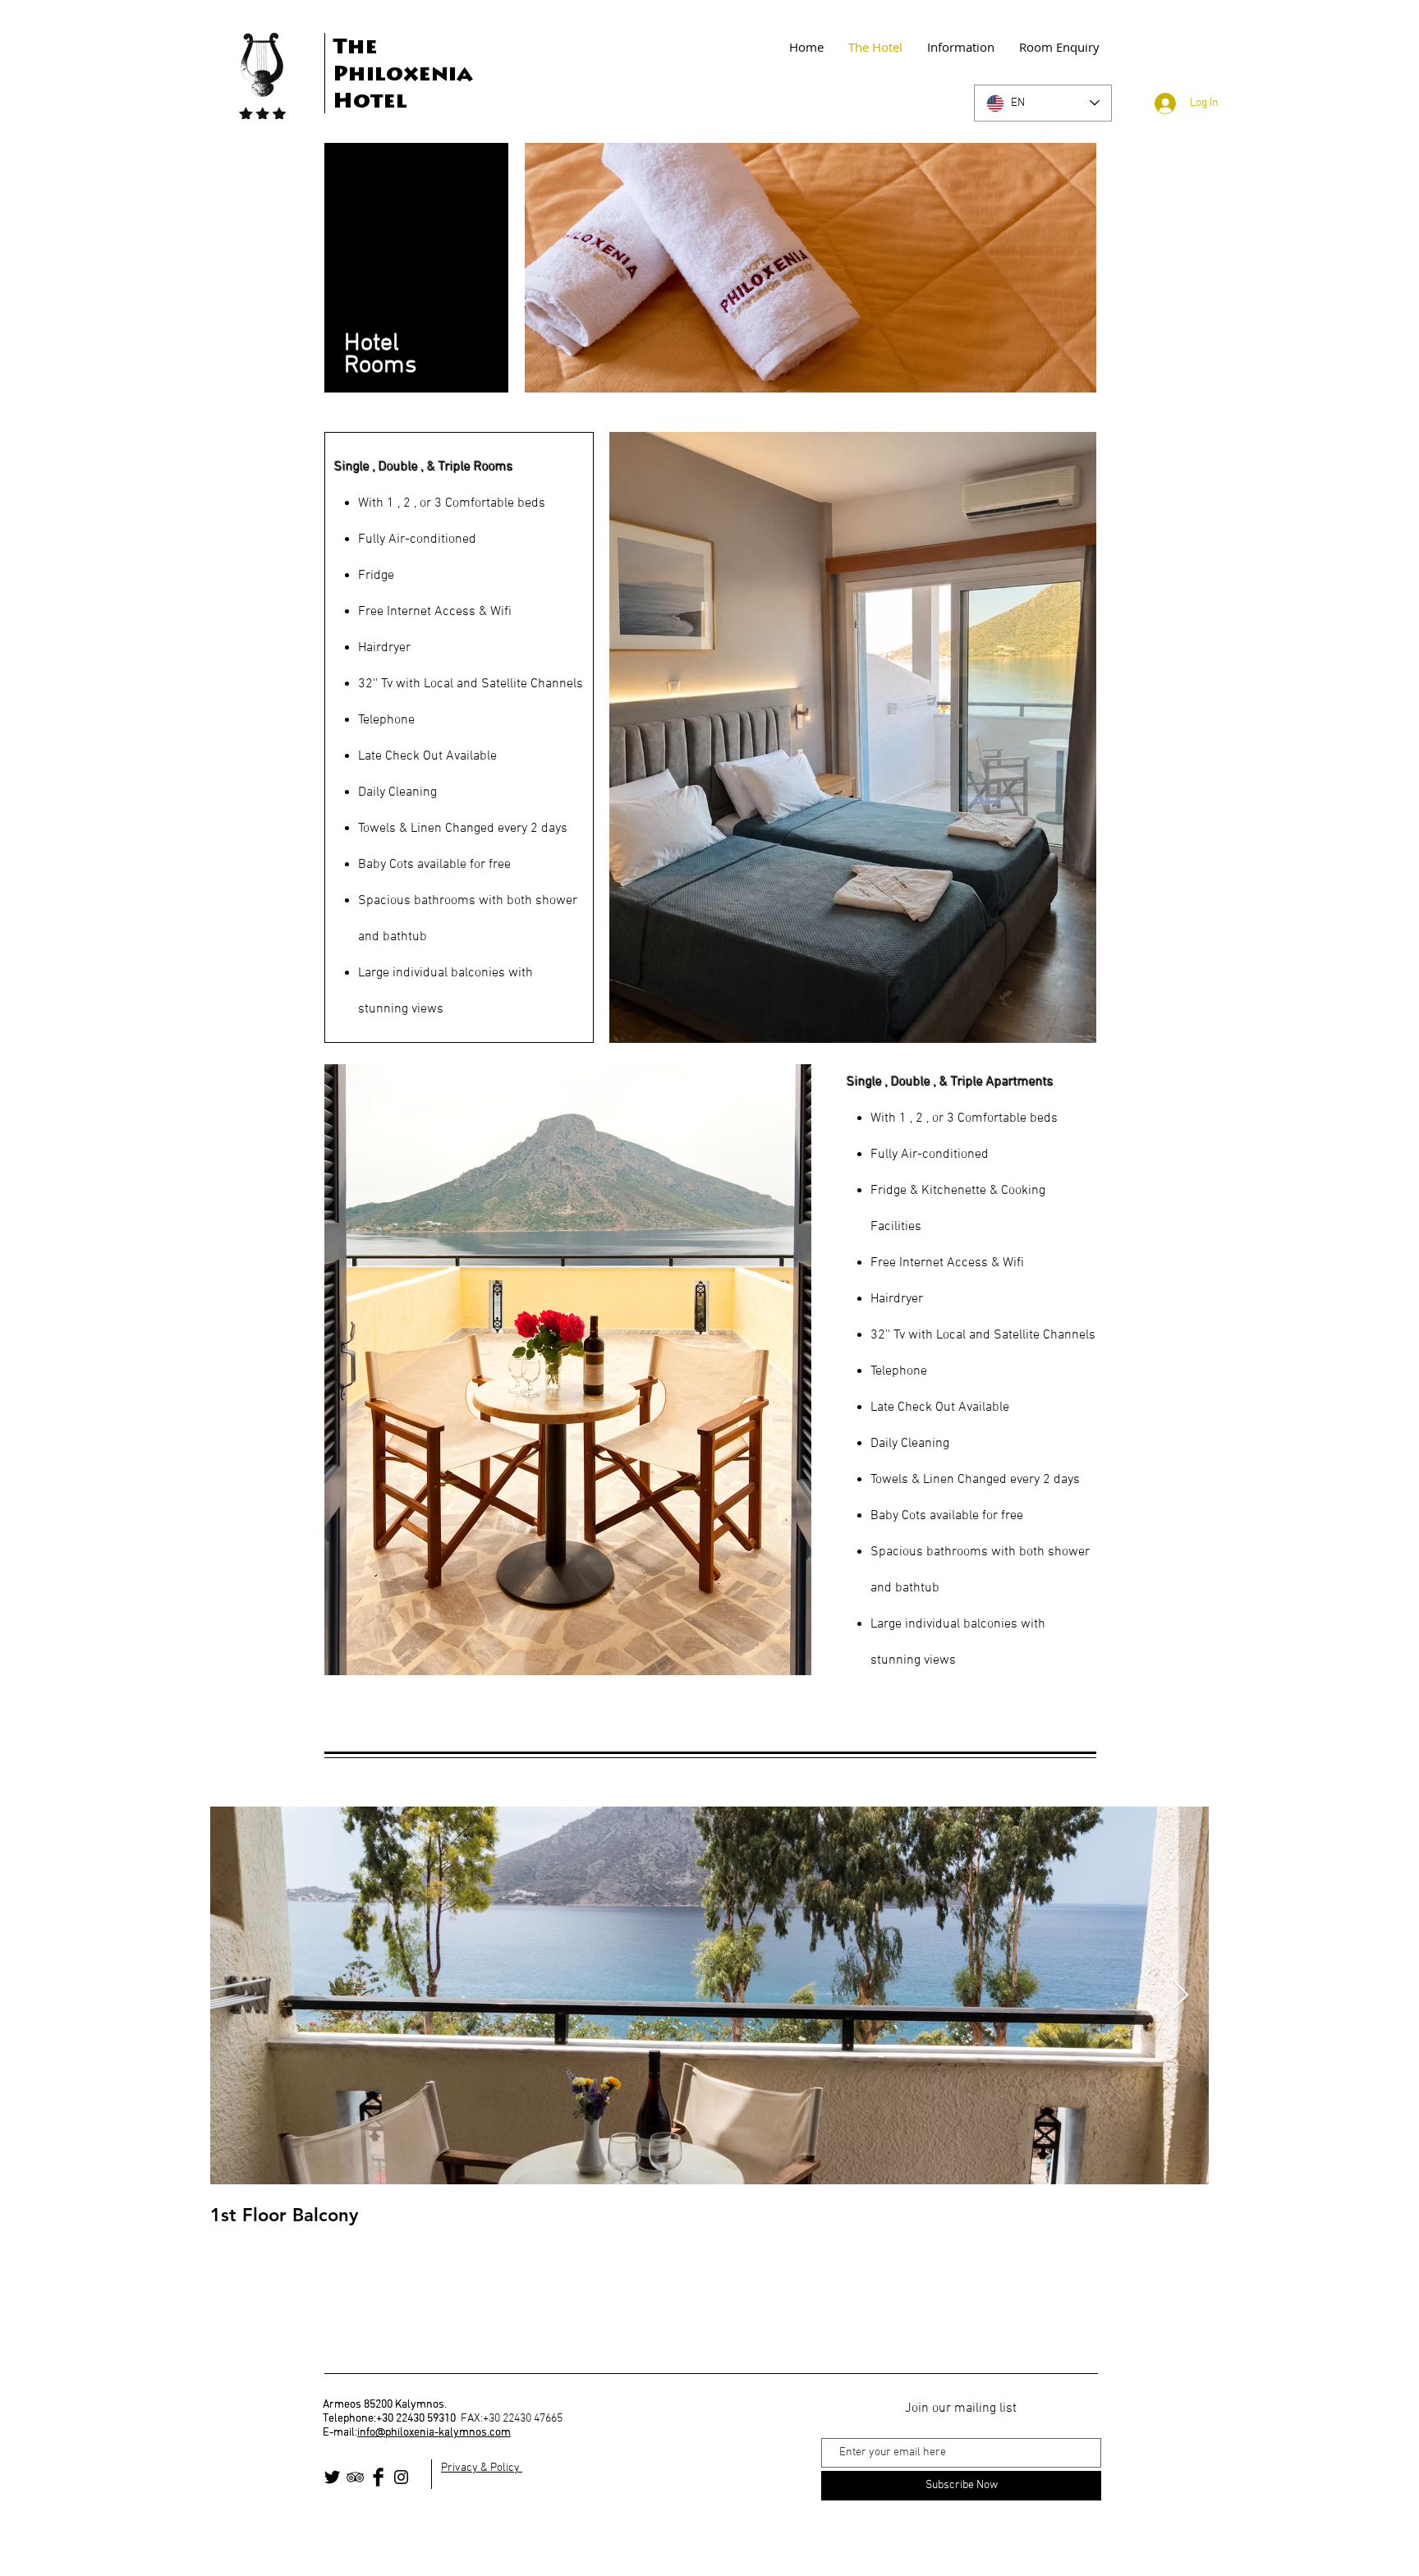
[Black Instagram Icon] (401, 2477)
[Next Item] (1180, 1996)
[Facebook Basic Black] (378, 2477)
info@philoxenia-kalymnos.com (434, 2433)
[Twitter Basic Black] (332, 2477)
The (355, 48)
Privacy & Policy (482, 2468)
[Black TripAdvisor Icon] (355, 2477)
